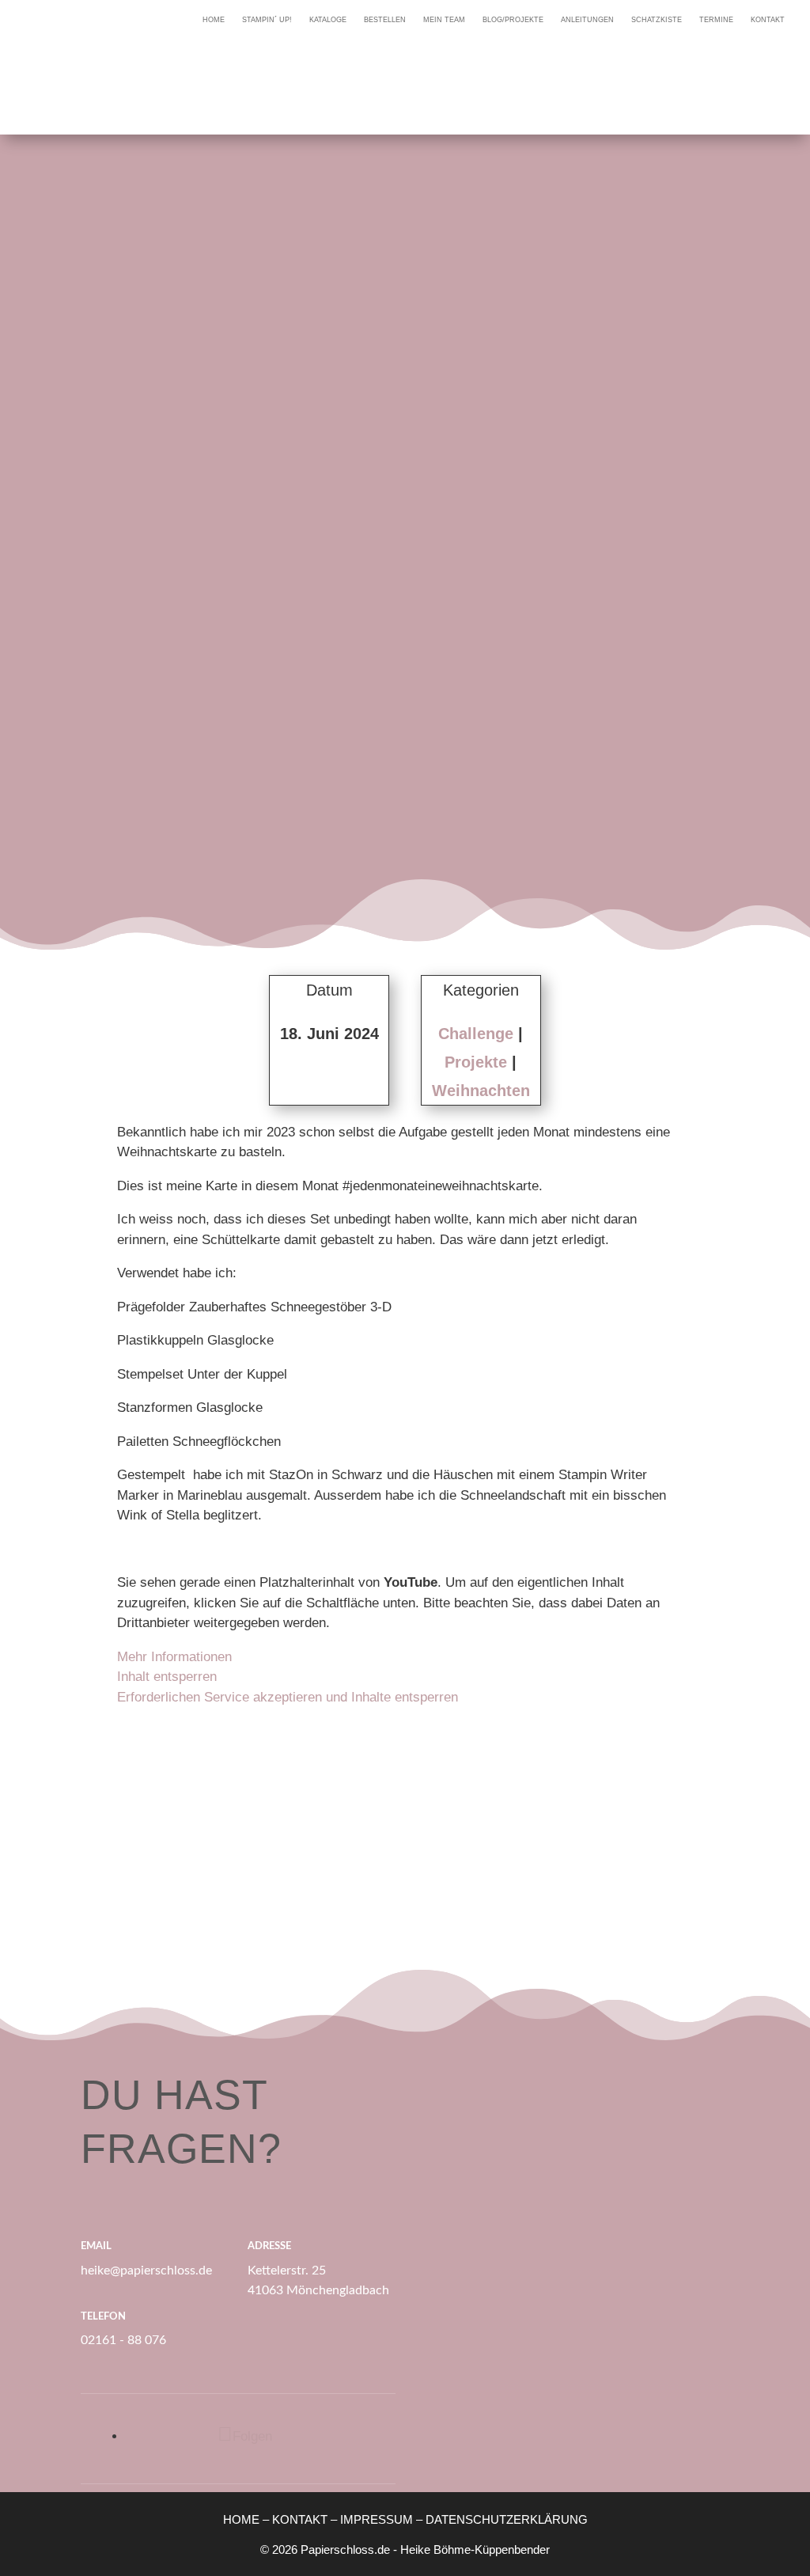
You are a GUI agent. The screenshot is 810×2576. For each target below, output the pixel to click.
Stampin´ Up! (267, 20)
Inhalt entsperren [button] (167, 1677)
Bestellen (385, 20)
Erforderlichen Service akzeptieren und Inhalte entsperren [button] (288, 1697)
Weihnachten (481, 1091)
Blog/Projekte (513, 20)
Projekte (476, 1062)
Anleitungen (587, 20)
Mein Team (444, 20)
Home (214, 20)
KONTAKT (300, 2519)
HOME (241, 2519)
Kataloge (328, 20)
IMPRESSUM (377, 2519)
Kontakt (768, 20)
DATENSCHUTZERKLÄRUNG (507, 2519)
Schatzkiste (657, 20)
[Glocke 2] (405, 1799)
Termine (716, 20)
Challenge (476, 1034)
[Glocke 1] (199, 1799)
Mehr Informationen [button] (174, 1657)
